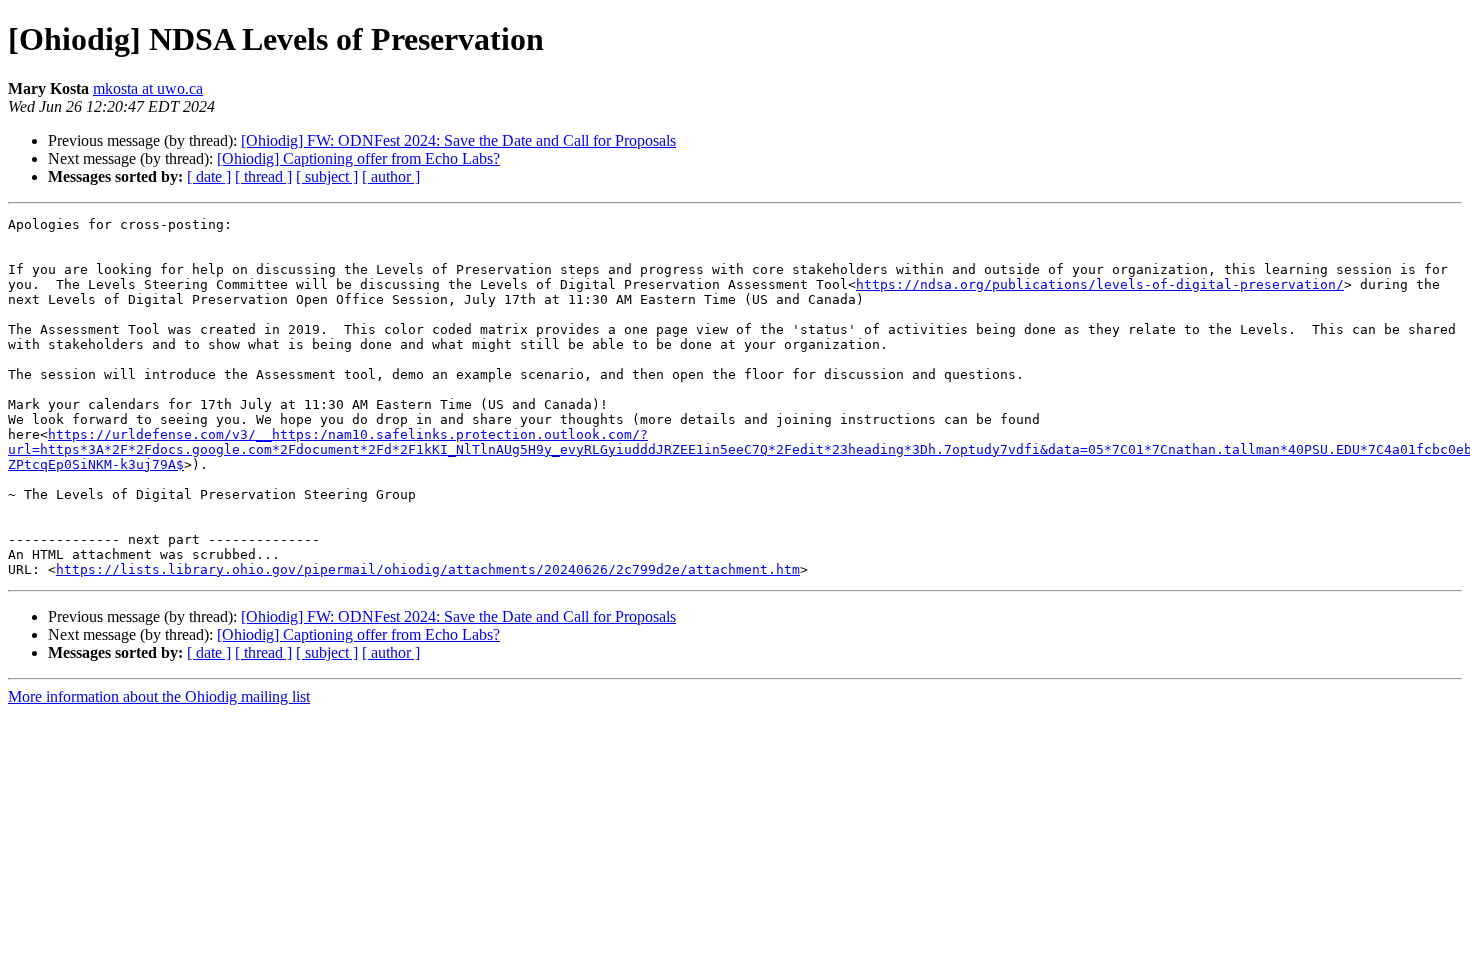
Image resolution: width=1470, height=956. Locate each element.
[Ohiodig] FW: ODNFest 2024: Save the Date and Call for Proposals (458, 140)
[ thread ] (263, 176)
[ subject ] (327, 176)
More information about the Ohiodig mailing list (159, 696)
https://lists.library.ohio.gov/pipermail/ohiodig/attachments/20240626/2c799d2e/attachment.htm (428, 569)
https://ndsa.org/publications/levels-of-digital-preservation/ (1100, 284)
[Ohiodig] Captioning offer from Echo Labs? (358, 158)
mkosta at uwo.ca (148, 88)
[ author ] (391, 176)
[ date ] (209, 176)
